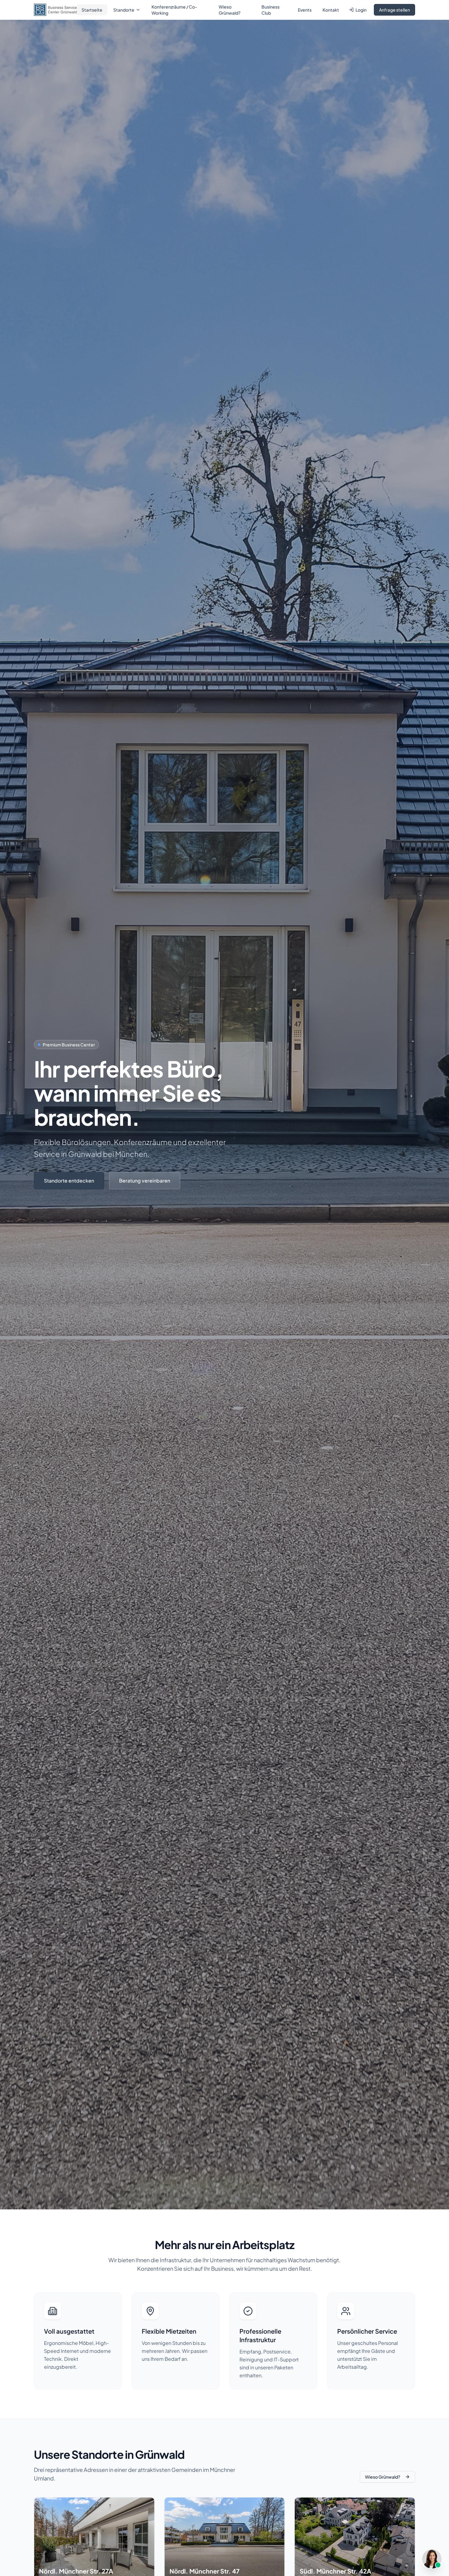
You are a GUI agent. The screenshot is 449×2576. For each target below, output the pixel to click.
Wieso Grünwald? (230, 10)
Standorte (124, 10)
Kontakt (331, 10)
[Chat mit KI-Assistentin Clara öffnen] (432, 2559)
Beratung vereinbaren (145, 1181)
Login (361, 10)
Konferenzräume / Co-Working (174, 10)
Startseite (92, 10)
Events (305, 10)
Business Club (270, 10)
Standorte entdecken (69, 1181)
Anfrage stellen (394, 10)
